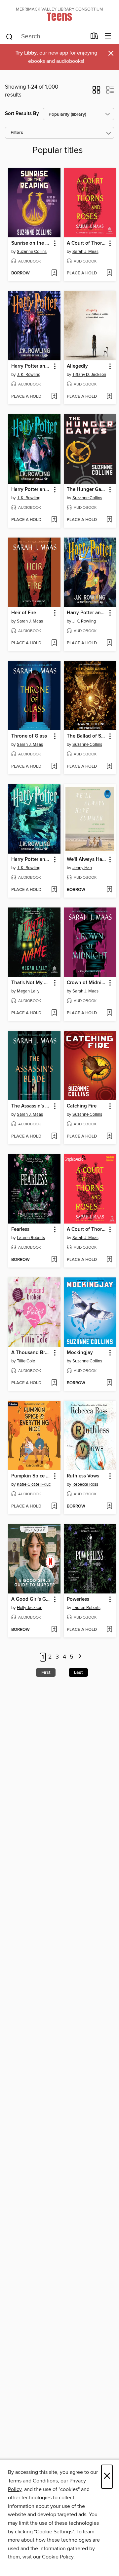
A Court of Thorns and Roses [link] (87, 243)
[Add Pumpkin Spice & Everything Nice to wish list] (54, 1507)
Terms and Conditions (33, 2481)
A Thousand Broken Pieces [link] (31, 1353)
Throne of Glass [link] (29, 736)
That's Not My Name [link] (31, 983)
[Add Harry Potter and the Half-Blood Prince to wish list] (54, 520)
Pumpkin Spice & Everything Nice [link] (31, 1476)
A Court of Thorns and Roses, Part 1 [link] (87, 1229)
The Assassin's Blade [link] (31, 1106)
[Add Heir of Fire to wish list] (54, 643)
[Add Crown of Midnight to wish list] (109, 1013)
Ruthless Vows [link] (83, 1476)
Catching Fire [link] (82, 1106)
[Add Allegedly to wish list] (109, 397)
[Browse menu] (108, 36)
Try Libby (26, 53)
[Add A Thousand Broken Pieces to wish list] (54, 1383)
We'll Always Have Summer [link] (87, 860)
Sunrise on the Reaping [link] (31, 243)
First (46, 1672)
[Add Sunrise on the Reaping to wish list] (54, 273)
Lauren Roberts (31, 1238)
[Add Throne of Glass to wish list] (54, 767)
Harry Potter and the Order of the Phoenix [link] (31, 366)
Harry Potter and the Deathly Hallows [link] (87, 613)
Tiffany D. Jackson (89, 375)
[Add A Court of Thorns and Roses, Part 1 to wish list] (109, 1260)
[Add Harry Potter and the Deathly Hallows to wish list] (109, 643)
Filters (17, 133)
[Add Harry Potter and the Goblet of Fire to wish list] (54, 890)
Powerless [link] (78, 1599)
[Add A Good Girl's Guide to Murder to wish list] (54, 1630)
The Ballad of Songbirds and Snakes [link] (87, 736)
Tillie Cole (26, 1361)
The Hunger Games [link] (87, 490)
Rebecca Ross (85, 1484)
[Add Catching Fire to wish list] (109, 1137)
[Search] (9, 36)
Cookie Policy (58, 2557)
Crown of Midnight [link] (87, 983)
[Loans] (94, 37)
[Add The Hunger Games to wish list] (109, 520)
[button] (96, 92)
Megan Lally (28, 991)
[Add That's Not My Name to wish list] (54, 1013)
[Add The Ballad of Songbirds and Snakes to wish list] (109, 767)
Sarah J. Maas (85, 252)
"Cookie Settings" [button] (54, 2532)
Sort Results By (22, 114)
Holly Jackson (30, 1608)
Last (78, 1672)
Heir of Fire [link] (24, 613)
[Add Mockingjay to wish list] (109, 1383)
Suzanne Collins (32, 252)
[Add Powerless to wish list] (109, 1630)
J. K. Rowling (29, 375)
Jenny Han (82, 868)
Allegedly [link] (77, 366)
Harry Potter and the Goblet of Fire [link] (31, 860)
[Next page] (80, 1657)
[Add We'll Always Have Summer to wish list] (109, 890)
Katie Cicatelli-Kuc (34, 1484)
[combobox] (46, 37)
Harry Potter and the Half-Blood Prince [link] (31, 490)
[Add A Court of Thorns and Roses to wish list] (109, 273)
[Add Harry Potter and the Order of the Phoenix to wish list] (54, 397)
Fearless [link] (20, 1229)
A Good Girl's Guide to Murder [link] (31, 1599)
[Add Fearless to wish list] (54, 1260)
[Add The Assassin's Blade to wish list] (54, 1137)
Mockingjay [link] (80, 1353)
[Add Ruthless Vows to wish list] (109, 1507)
